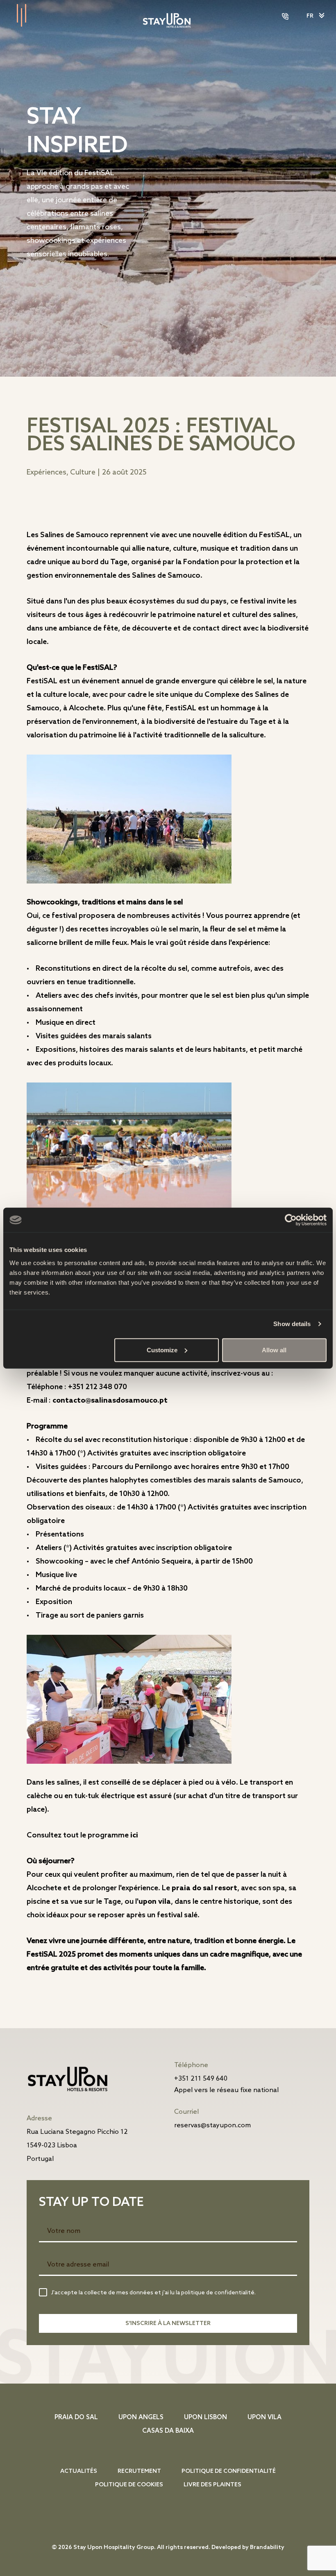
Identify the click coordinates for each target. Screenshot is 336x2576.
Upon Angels (141, 2418)
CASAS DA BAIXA (168, 2431)
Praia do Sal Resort (204, 1888)
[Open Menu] (16, 16)
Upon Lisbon (205, 2418)
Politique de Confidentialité (229, 2471)
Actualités (79, 2471)
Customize (162, 1350)
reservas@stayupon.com (212, 2125)
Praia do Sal (76, 2418)
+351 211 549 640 (201, 2079)
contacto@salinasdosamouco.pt (110, 1401)
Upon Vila (155, 1902)
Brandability (267, 2548)
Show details (292, 1324)
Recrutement (139, 2471)
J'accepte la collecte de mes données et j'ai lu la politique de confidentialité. (153, 2293)
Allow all (274, 1350)
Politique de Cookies (129, 2485)
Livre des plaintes (212, 2485)
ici (134, 1835)
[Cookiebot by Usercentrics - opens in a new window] (291, 1220)
